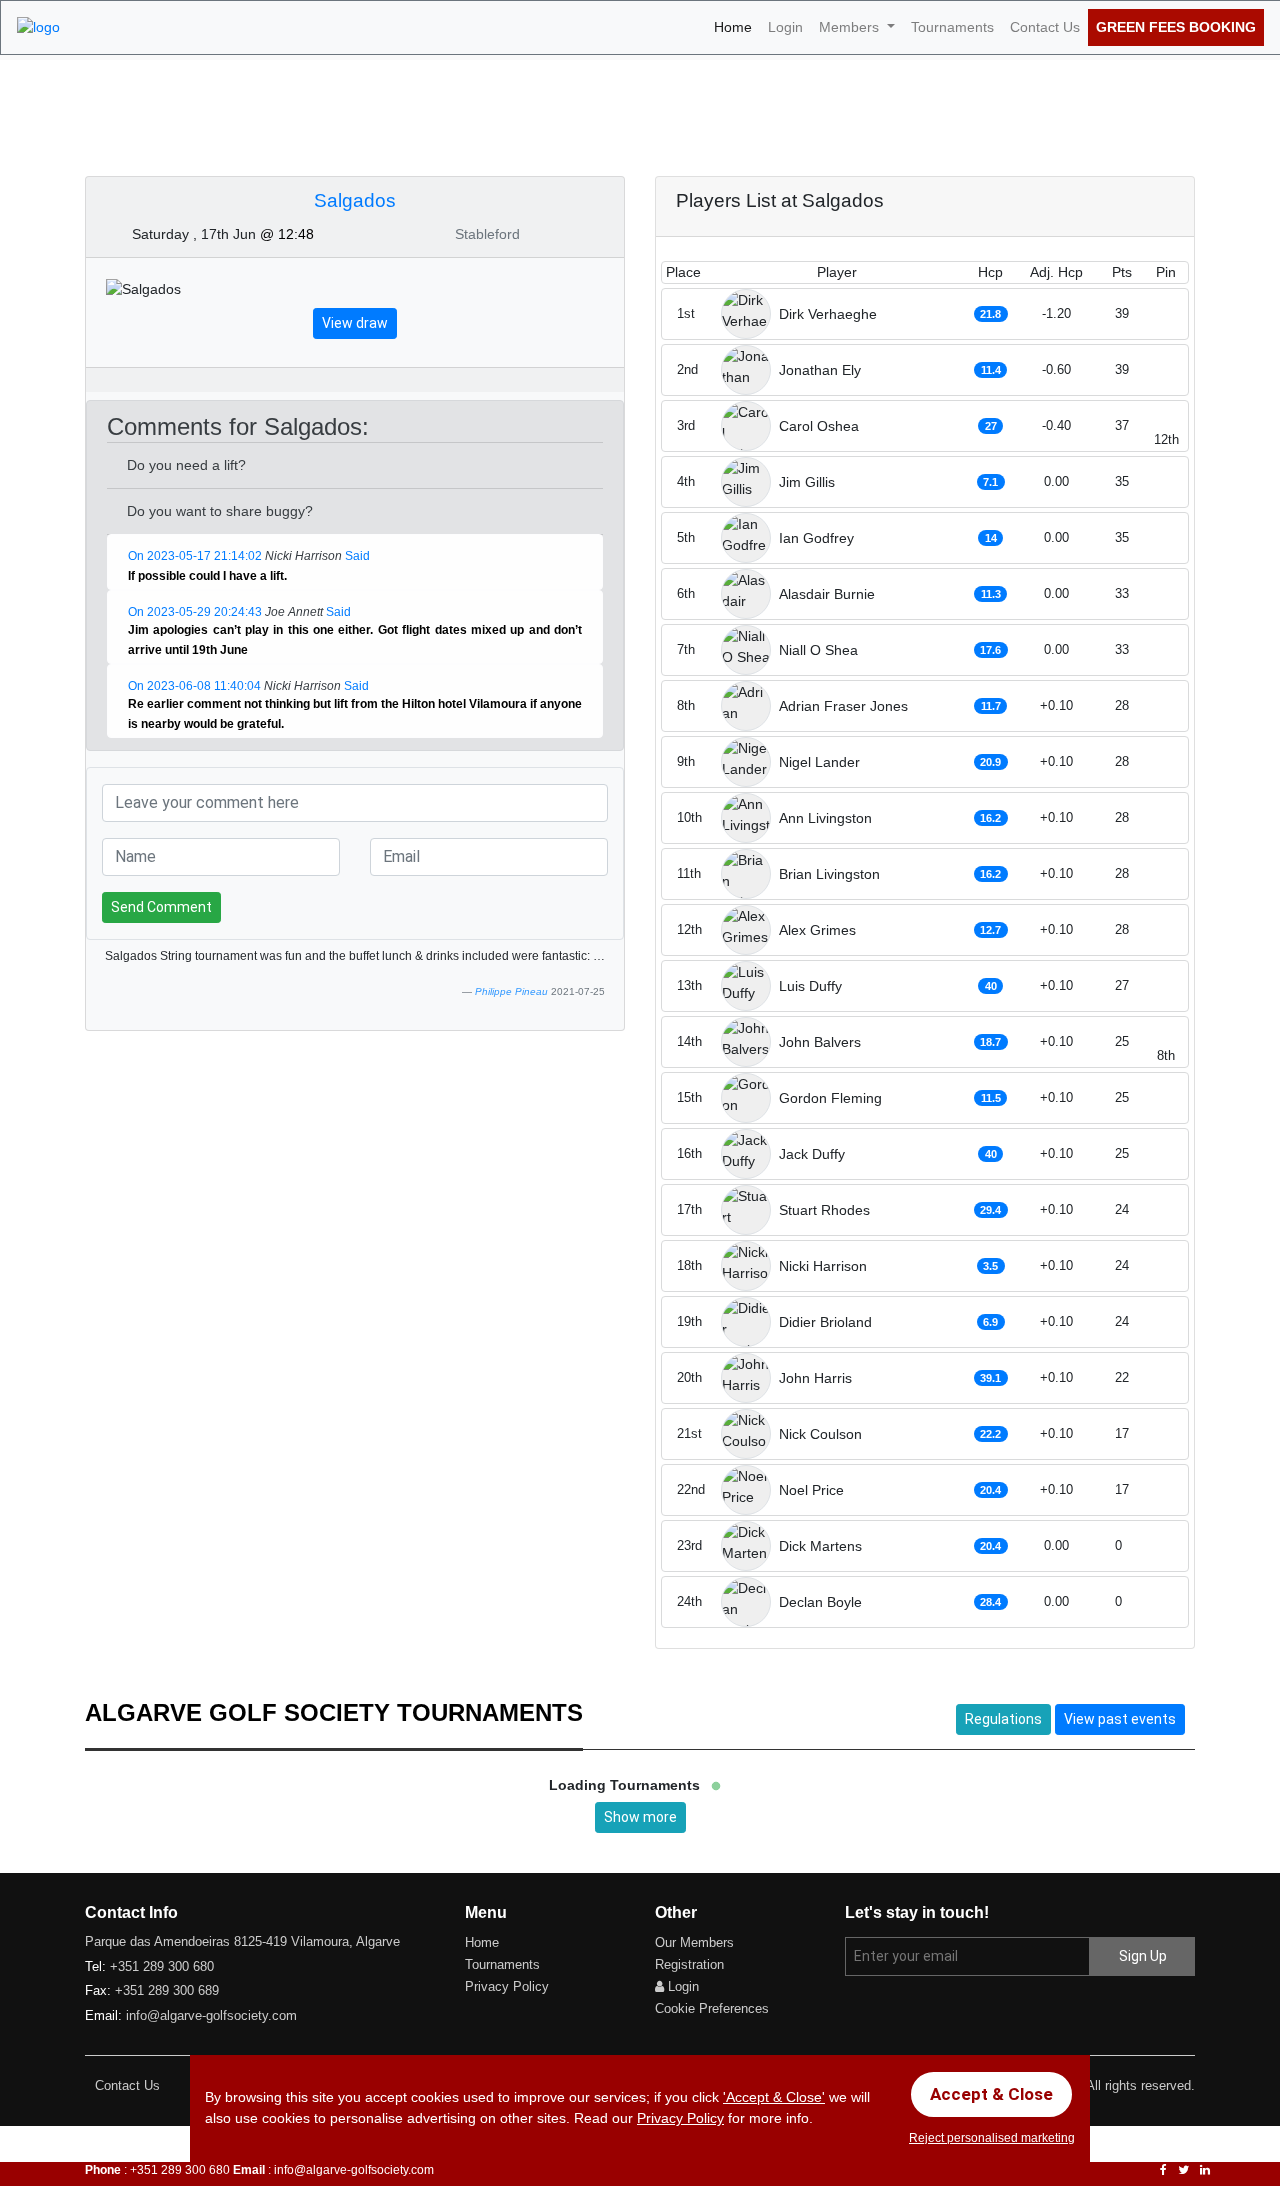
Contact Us (1045, 27)
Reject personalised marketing (992, 2138)
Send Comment (161, 907)
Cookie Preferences (712, 2008)
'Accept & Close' (774, 2097)
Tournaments (952, 27)
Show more (640, 1817)
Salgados (355, 200)
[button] (298, 577)
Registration (689, 1964)
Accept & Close (991, 2094)
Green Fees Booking (1176, 27)
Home (737, 26)
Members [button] (851, 27)
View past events (1120, 1719)
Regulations (1003, 1719)
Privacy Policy (507, 1986)
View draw (355, 323)
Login (785, 27)
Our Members (694, 1942)
